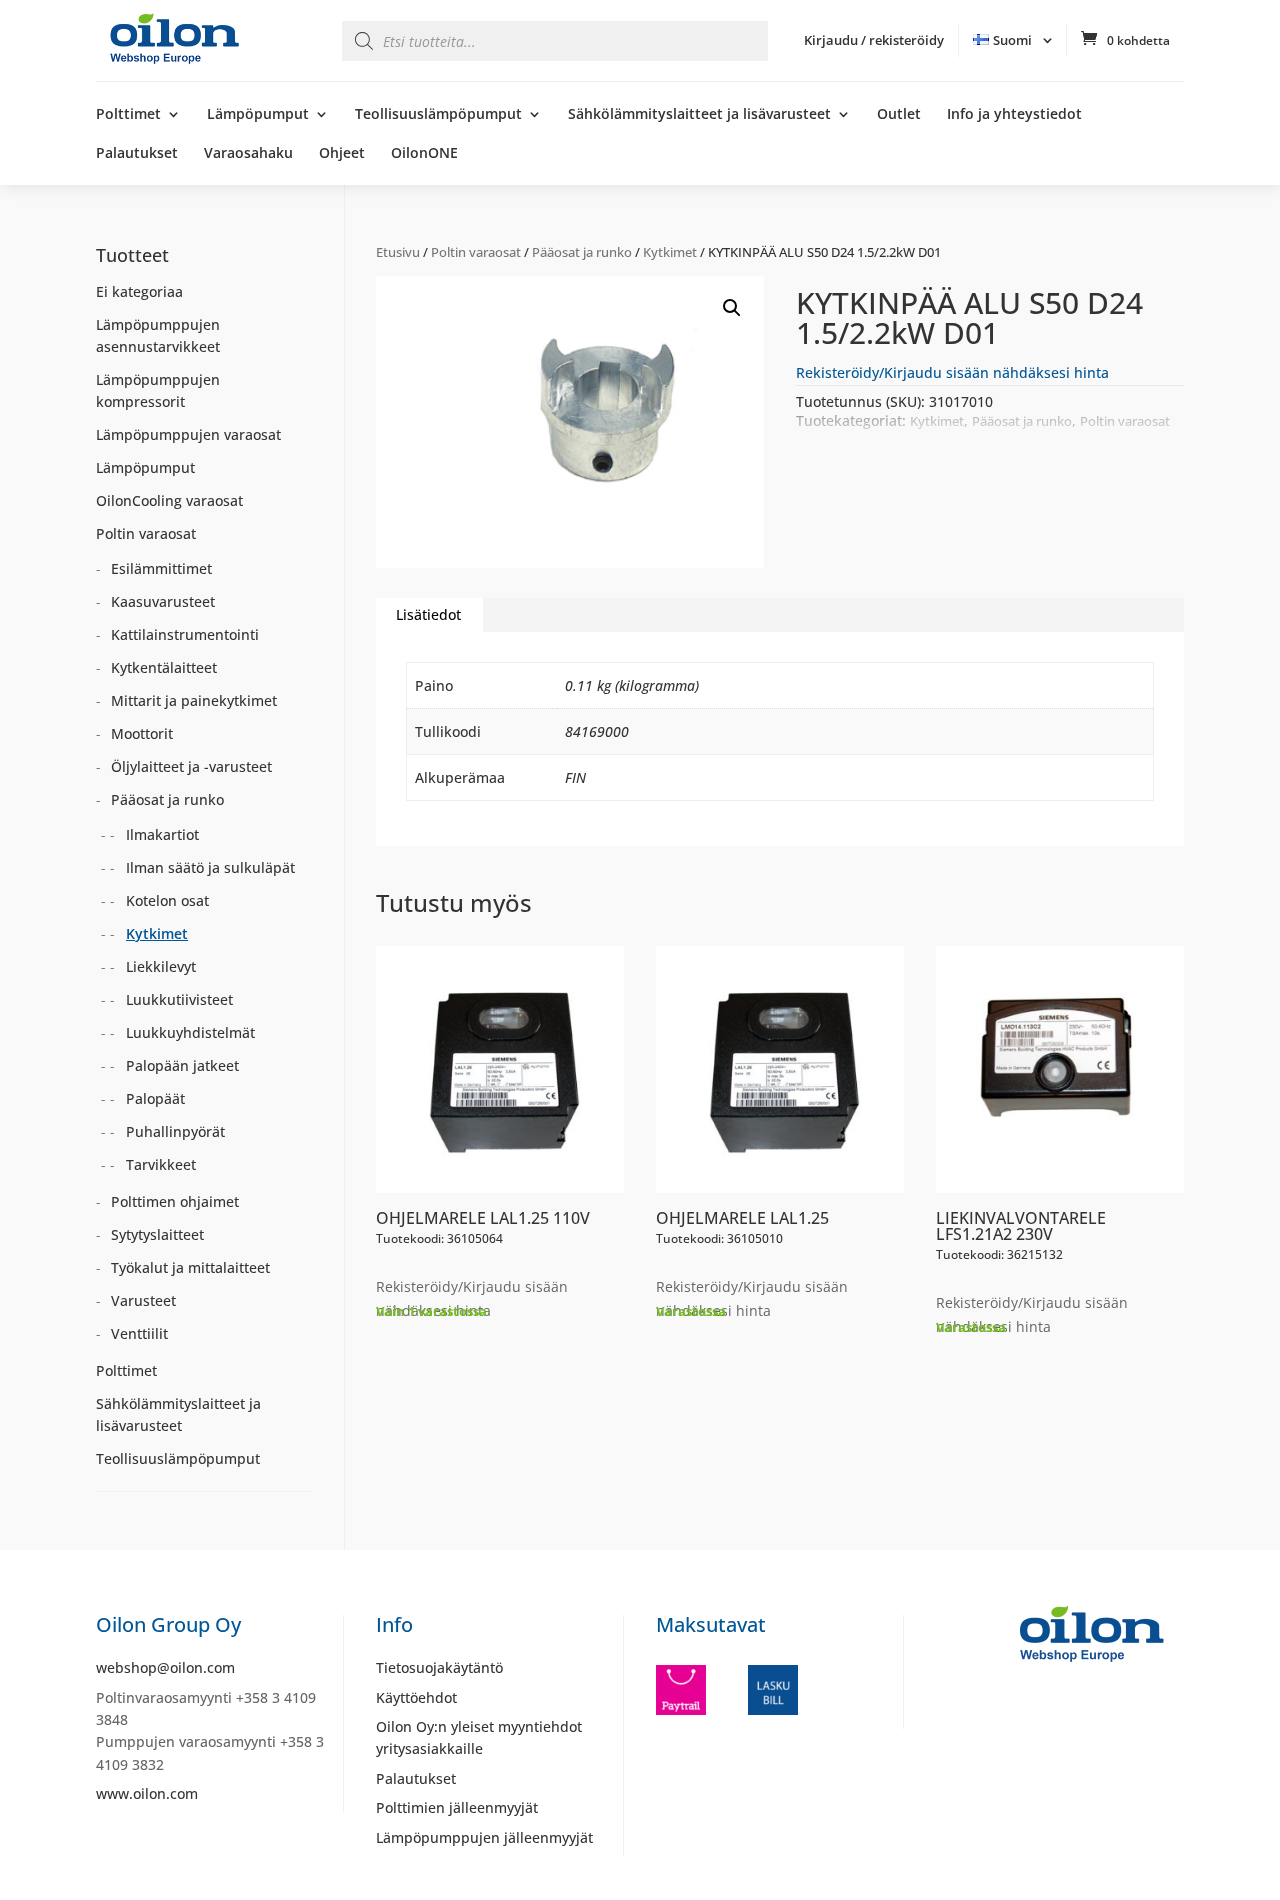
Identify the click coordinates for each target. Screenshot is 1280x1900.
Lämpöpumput (258, 115)
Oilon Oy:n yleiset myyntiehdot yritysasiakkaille (479, 1737)
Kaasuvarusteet (163, 601)
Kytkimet (670, 252)
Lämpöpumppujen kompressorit (158, 390)
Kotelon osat (167, 900)
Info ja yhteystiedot (1014, 115)
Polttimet (128, 115)
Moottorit (142, 733)
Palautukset (137, 154)
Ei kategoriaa (139, 291)
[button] (732, 308)
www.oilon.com (147, 1793)
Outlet (899, 115)
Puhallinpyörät (175, 1131)
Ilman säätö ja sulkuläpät (210, 867)
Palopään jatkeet (182, 1065)
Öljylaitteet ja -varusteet (191, 766)
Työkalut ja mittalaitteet (190, 1267)
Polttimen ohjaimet (175, 1201)
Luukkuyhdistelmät (190, 1032)
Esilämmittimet (161, 568)
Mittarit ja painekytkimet (194, 700)
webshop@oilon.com (165, 1667)
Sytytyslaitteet (157, 1234)
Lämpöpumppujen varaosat (188, 434)
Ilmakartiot (162, 834)
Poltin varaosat (476, 252)
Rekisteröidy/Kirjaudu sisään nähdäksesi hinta (952, 372)
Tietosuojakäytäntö (439, 1667)
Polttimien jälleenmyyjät (457, 1807)
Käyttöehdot (416, 1697)
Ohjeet (342, 154)
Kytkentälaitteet (164, 667)
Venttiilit (139, 1333)
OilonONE (424, 154)
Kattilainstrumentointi (185, 634)
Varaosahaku (248, 154)
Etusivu (398, 252)
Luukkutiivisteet (179, 999)
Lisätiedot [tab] (428, 614)
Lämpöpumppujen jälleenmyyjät (484, 1837)
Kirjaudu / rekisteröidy (874, 40)
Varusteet (143, 1300)
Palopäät (155, 1098)
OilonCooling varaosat (169, 500)
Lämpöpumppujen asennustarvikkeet (158, 335)
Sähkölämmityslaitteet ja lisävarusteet (699, 115)
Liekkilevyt (161, 966)
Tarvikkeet (161, 1164)
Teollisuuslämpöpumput (438, 115)
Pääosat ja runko (582, 252)
